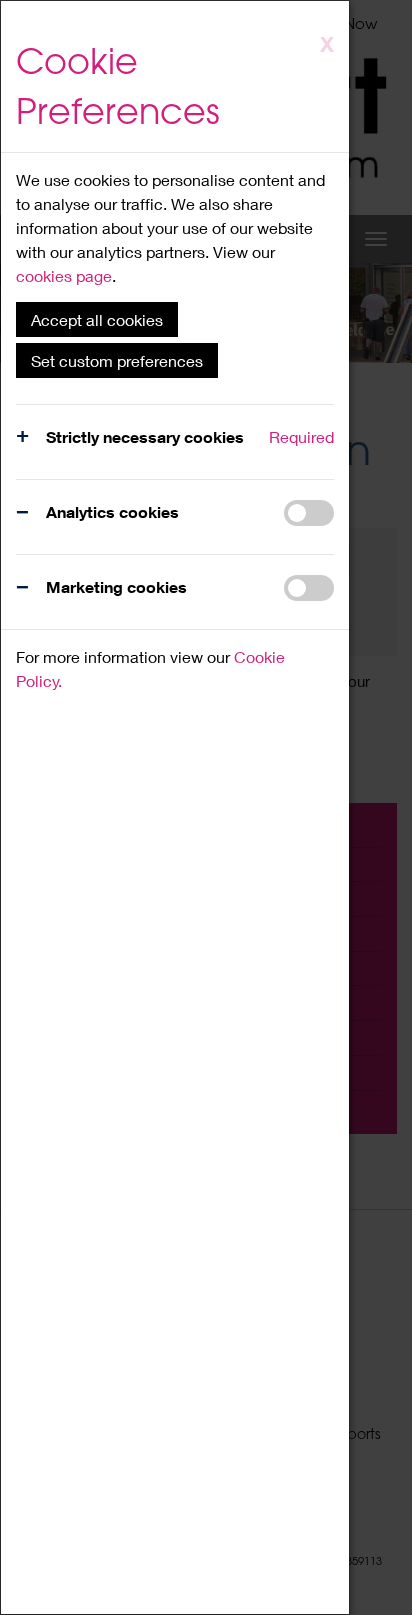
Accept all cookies (97, 319)
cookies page (64, 275)
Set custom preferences (117, 360)
